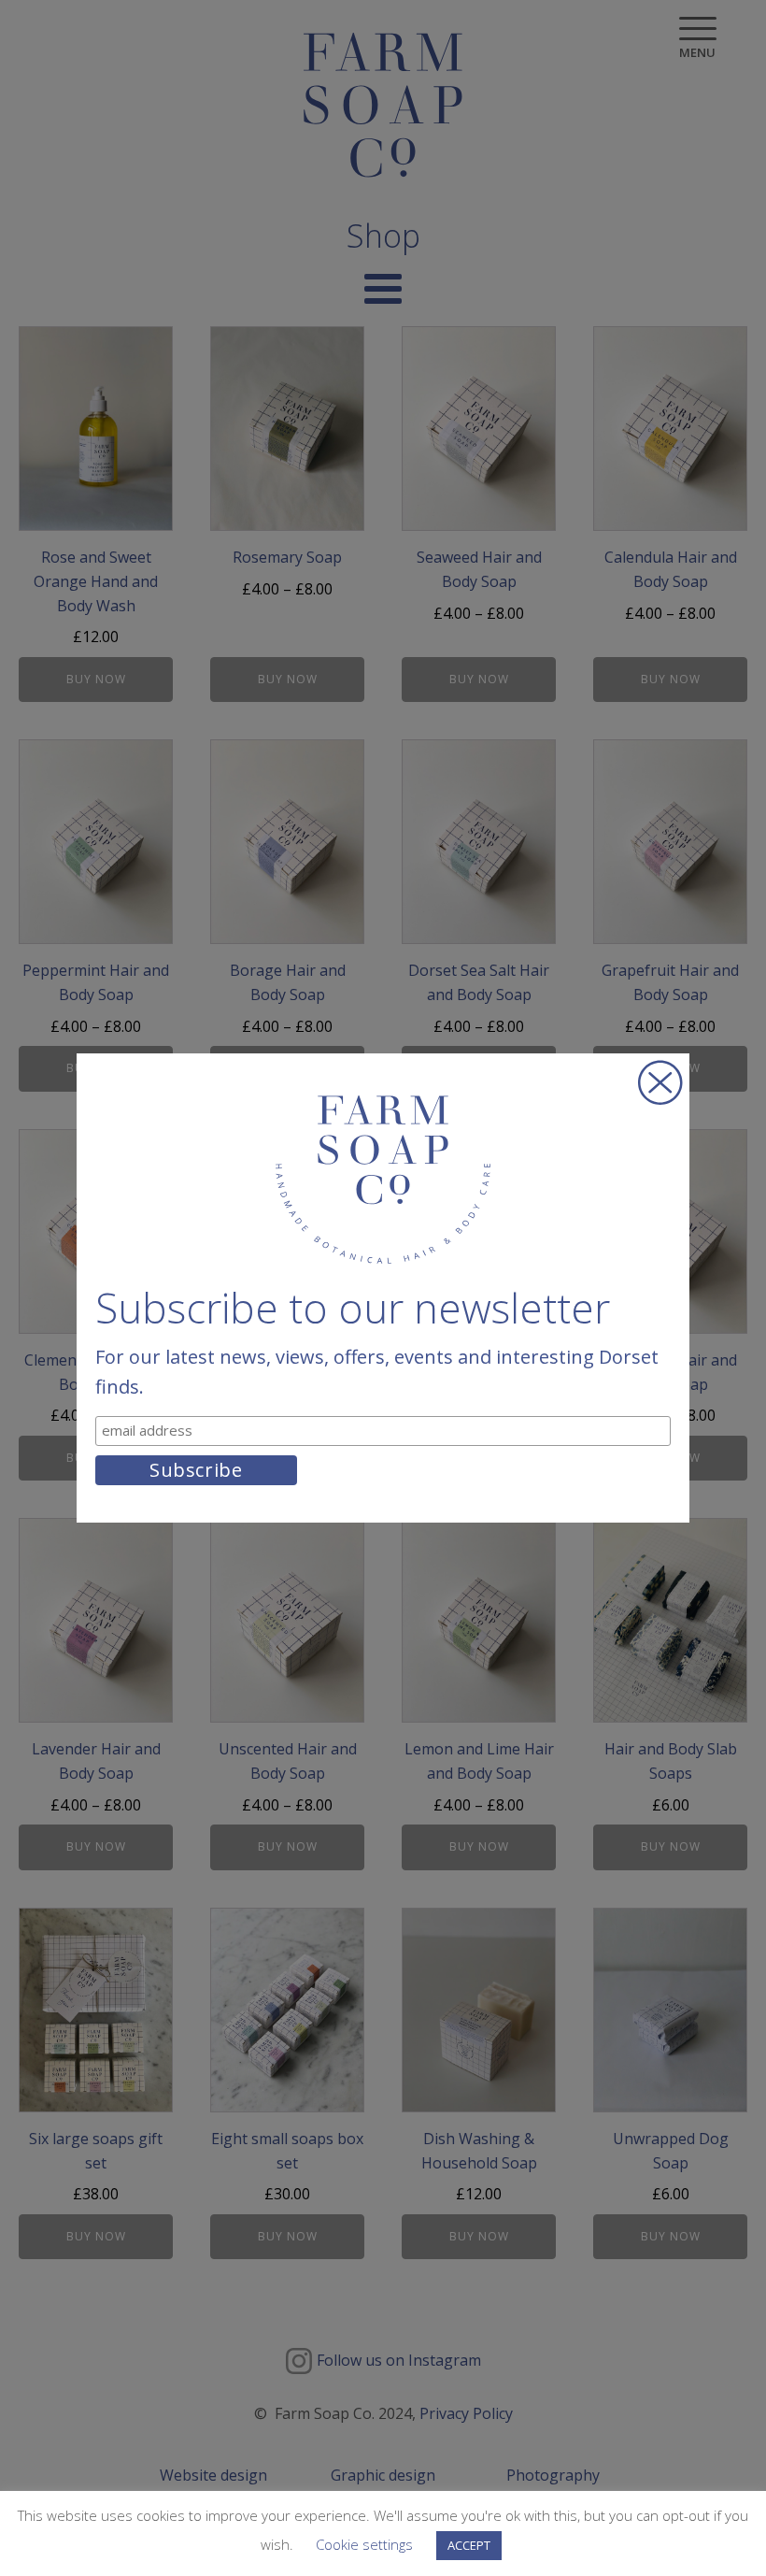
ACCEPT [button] (469, 2545)
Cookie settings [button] (364, 2544)
